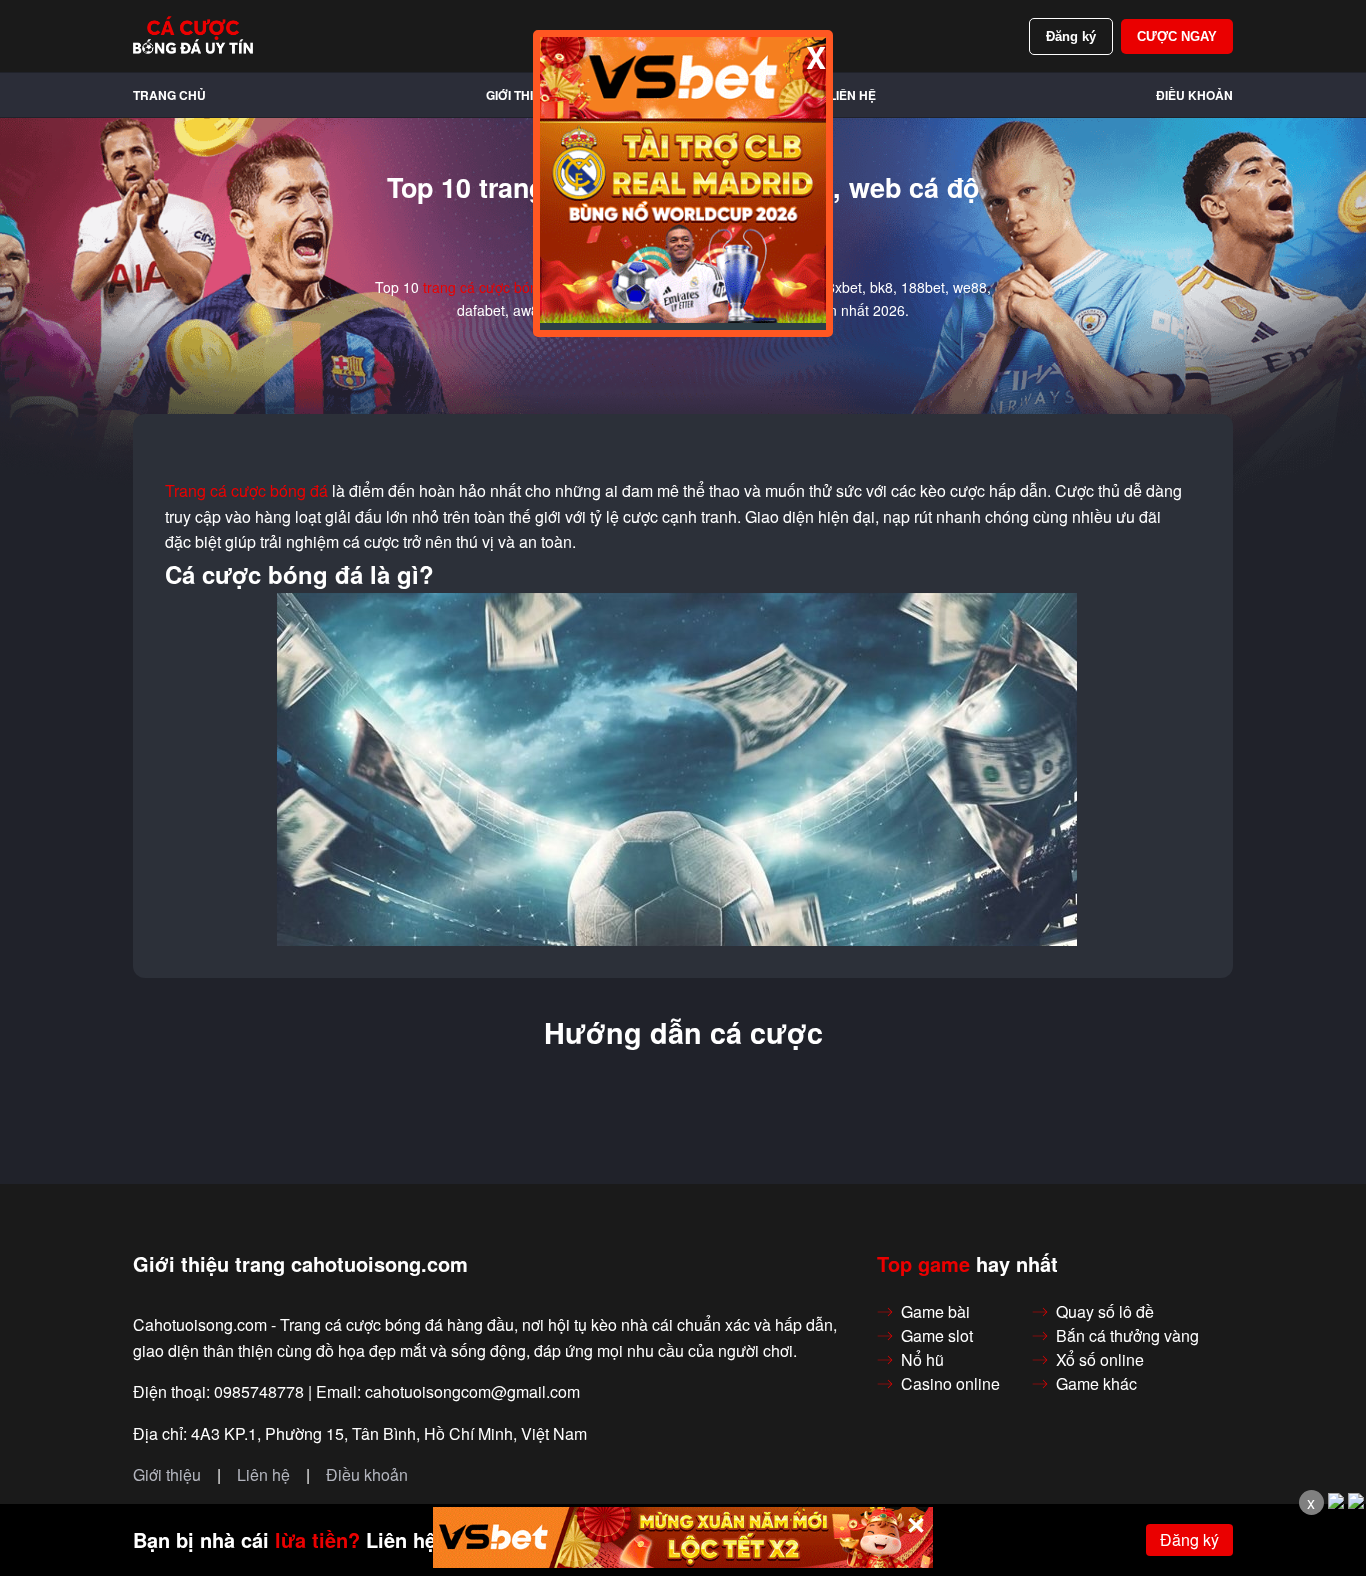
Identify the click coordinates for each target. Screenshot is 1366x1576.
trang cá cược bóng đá (494, 287)
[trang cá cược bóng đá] (193, 36)
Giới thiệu (518, 95)
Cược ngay (1177, 36)
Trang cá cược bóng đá (246, 491)
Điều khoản (1194, 95)
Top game (923, 1264)
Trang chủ (169, 95)
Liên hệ (852, 95)
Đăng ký (1071, 36)
